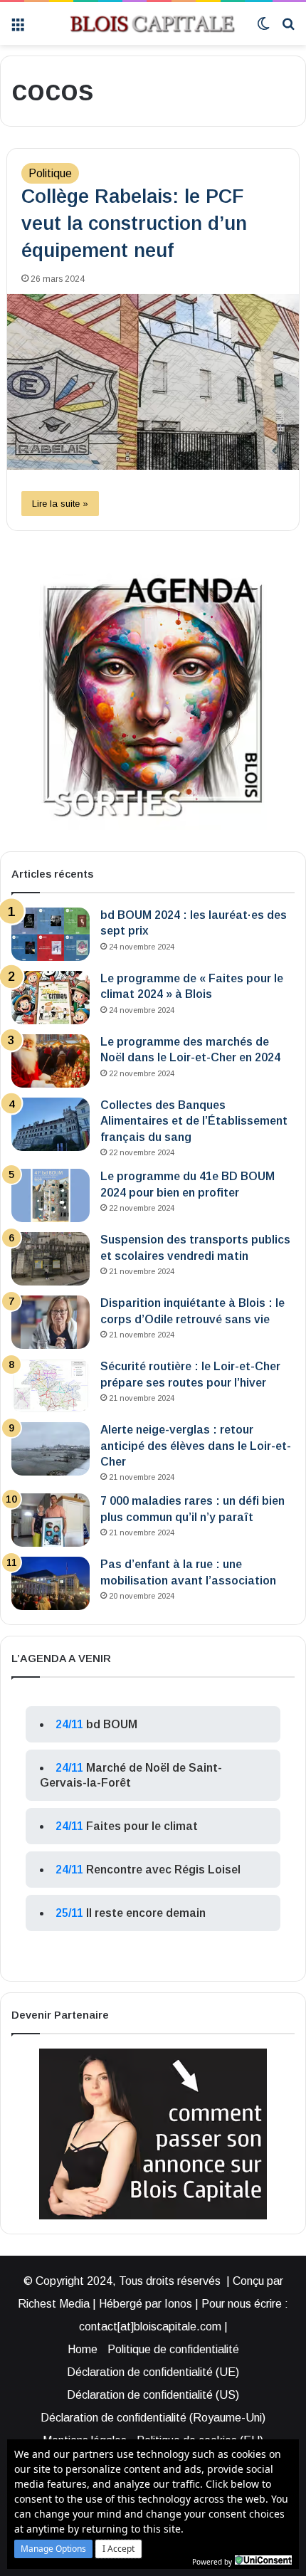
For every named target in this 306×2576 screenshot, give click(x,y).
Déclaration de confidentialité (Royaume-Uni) (153, 2418)
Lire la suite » (60, 504)
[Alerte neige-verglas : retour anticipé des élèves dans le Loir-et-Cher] (51, 1449)
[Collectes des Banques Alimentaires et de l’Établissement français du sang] (51, 1124)
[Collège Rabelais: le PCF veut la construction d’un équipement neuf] (153, 382)
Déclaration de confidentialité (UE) (153, 2372)
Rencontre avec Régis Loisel (163, 1870)
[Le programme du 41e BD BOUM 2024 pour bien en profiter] (51, 1195)
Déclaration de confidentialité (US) (153, 2395)
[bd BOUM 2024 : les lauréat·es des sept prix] (51, 934)
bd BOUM (112, 1724)
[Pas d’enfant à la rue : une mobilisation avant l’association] (51, 1583)
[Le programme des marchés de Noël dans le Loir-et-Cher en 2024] (51, 1061)
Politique (50, 173)
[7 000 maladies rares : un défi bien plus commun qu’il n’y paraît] (51, 1520)
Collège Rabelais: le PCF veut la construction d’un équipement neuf (134, 224)
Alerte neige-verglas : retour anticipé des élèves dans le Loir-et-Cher (196, 1446)
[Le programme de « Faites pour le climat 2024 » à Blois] (51, 998)
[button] (53, 2549)
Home (83, 2349)
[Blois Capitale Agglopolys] (141, 23)
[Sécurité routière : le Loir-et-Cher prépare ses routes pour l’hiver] (51, 1386)
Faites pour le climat (142, 1826)
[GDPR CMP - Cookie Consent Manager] (263, 2560)
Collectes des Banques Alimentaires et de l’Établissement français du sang (194, 1121)
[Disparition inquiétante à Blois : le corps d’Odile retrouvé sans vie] (51, 1322)
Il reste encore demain (146, 1913)
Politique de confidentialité (173, 2349)
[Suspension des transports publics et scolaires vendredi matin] (51, 1259)
